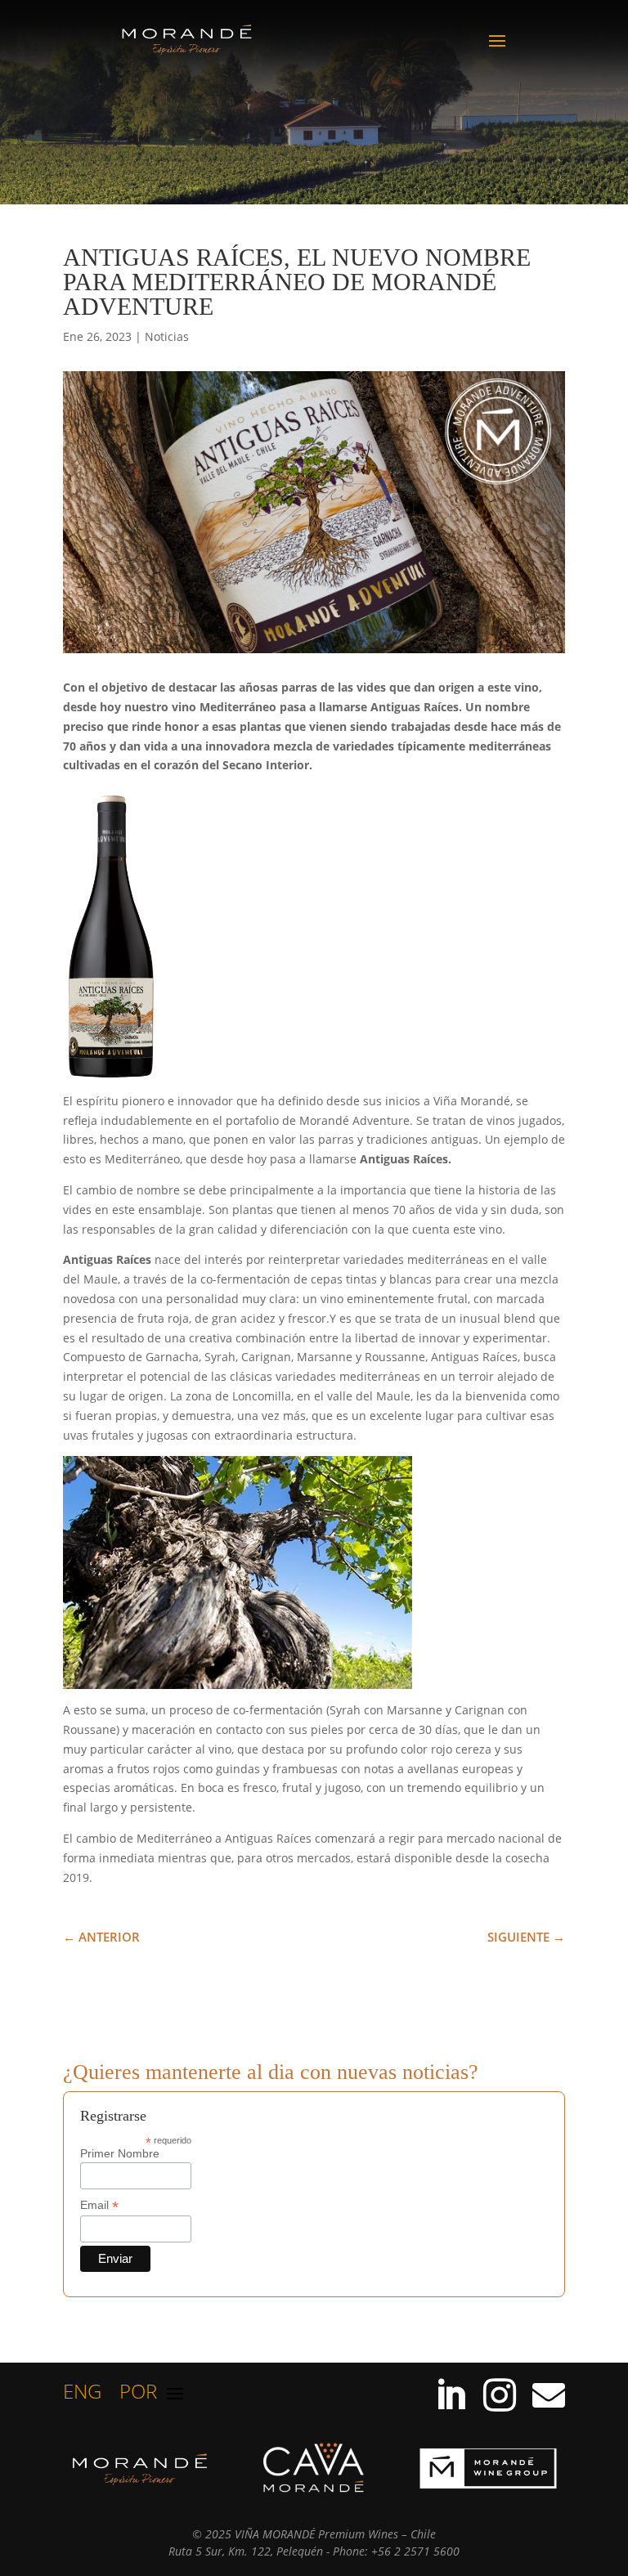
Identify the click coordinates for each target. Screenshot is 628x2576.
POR (138, 2395)
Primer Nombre (120, 2153)
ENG (82, 2395)
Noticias (167, 336)
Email (99, 2205)
